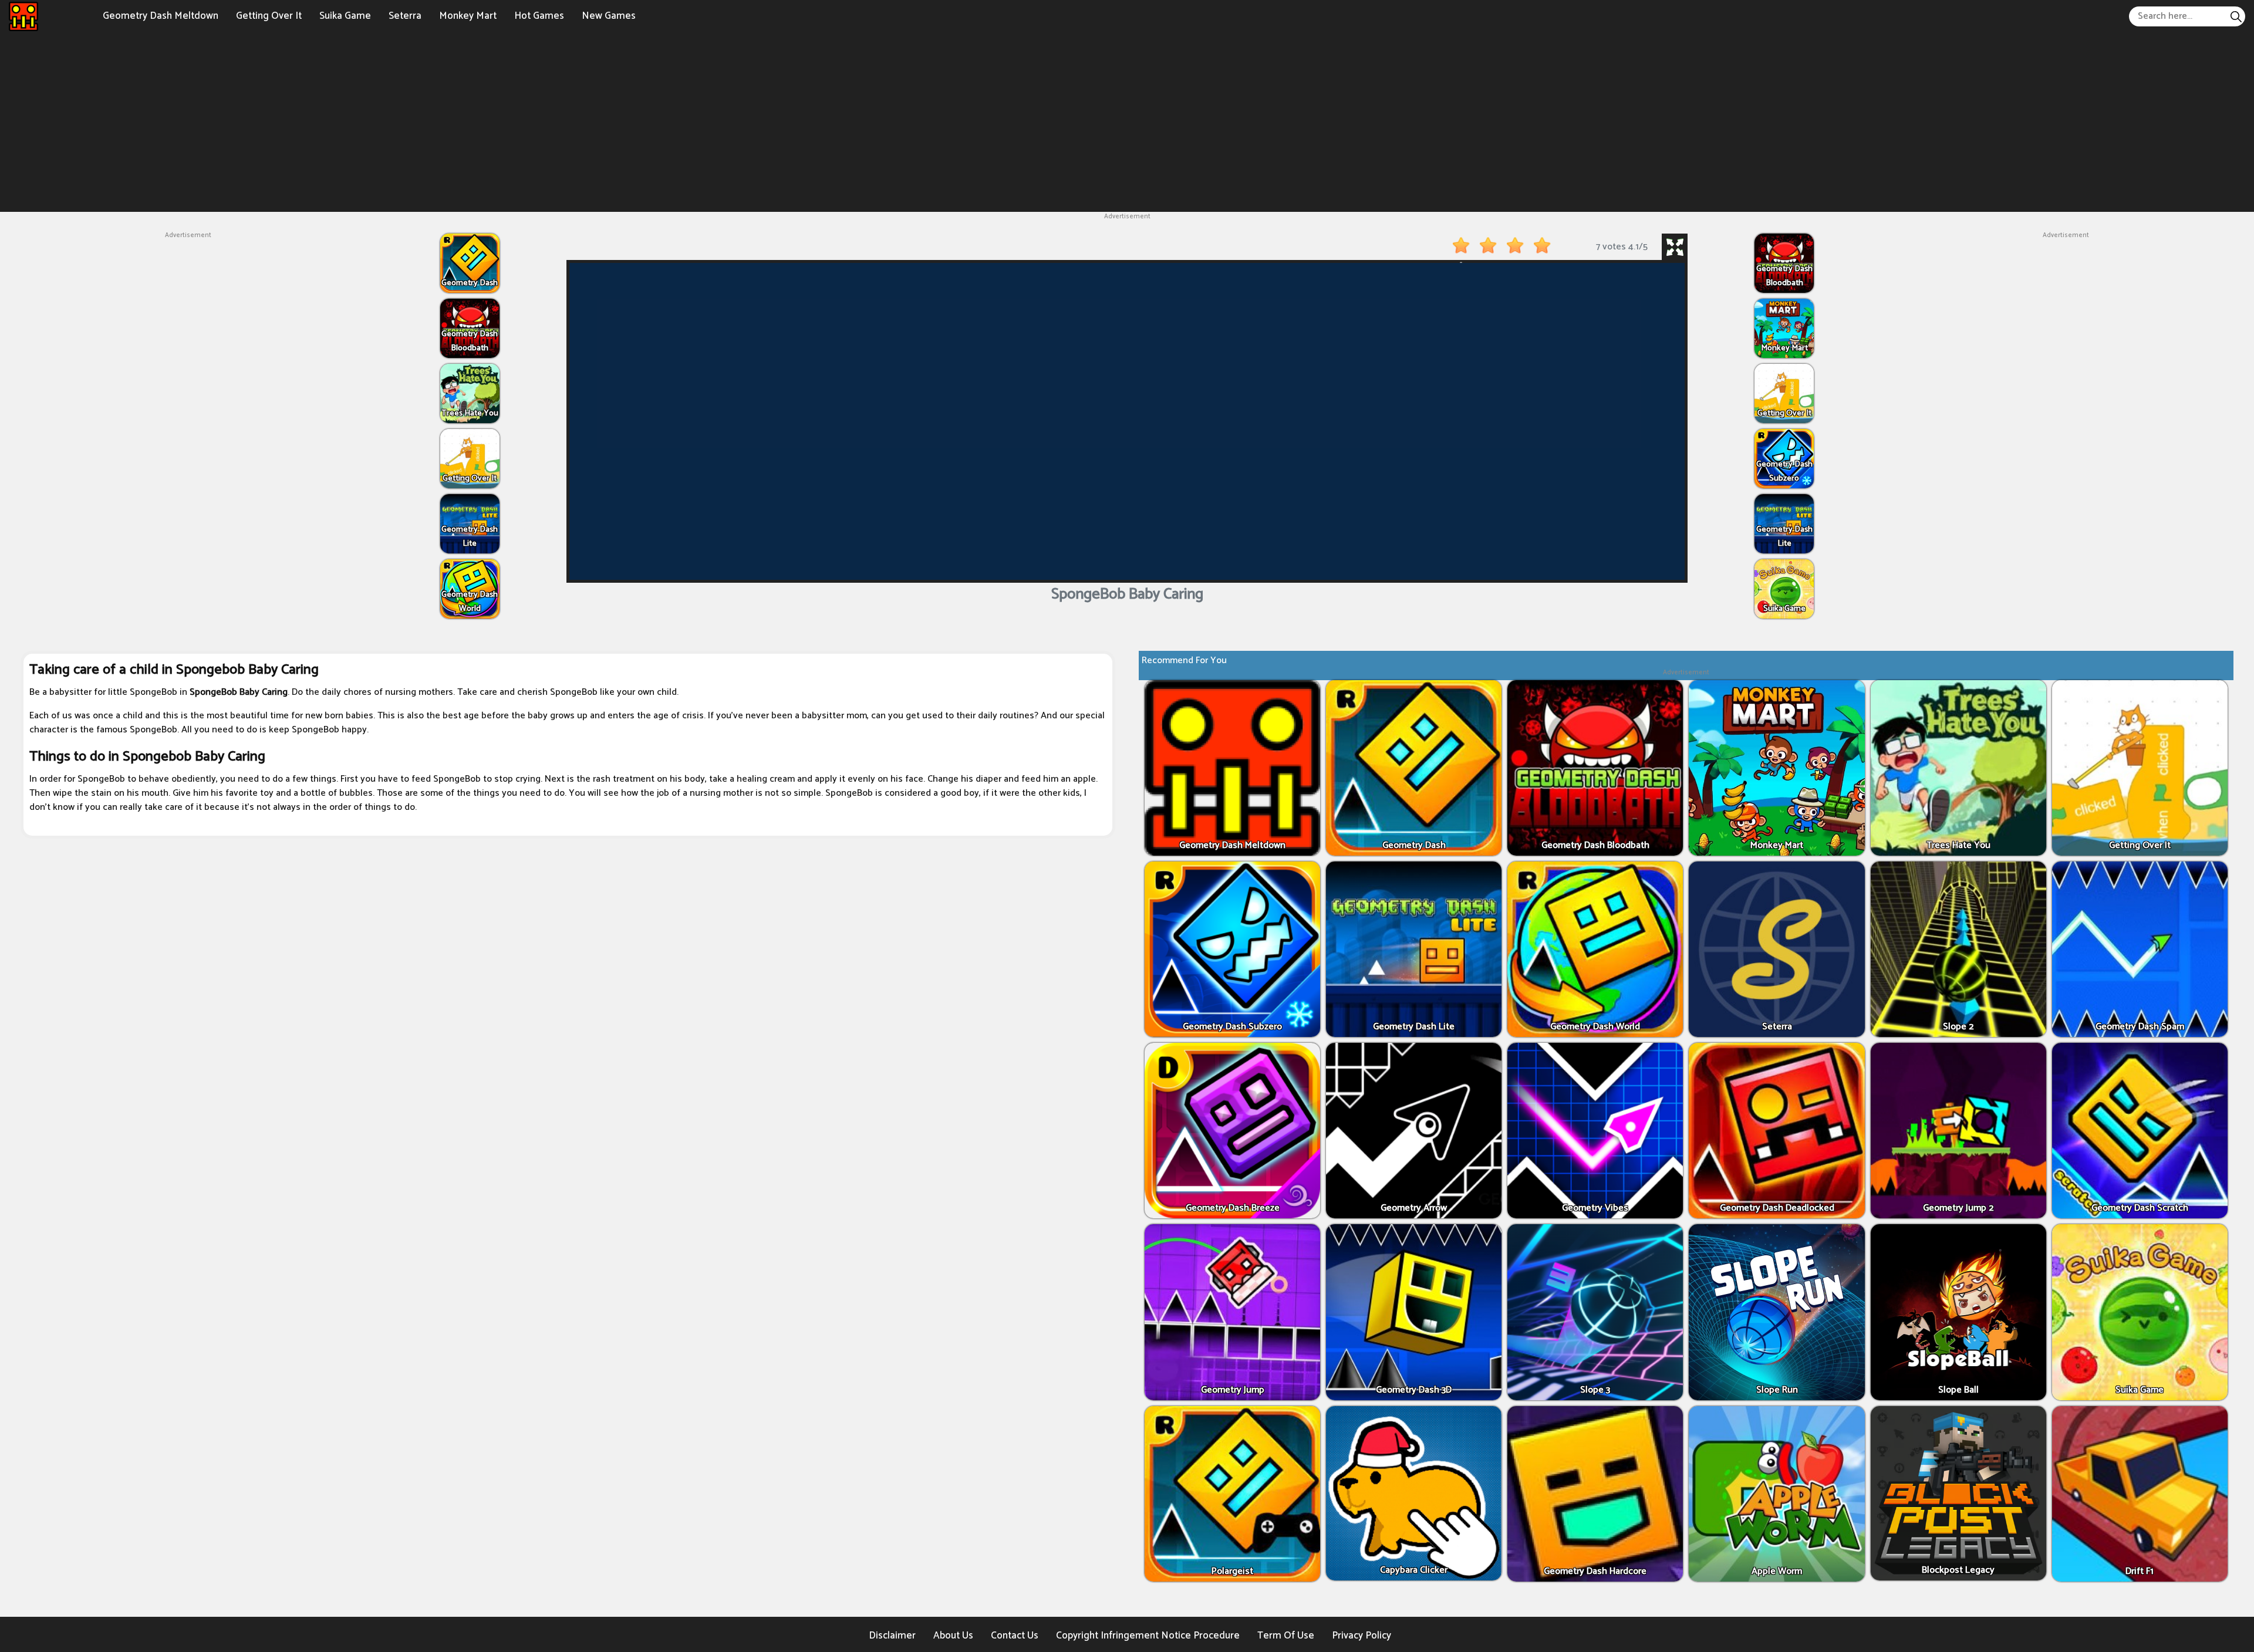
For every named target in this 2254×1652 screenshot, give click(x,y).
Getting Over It (269, 16)
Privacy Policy (1361, 1636)
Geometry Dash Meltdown (161, 16)
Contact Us (1015, 1636)
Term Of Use (1286, 1636)
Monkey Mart (468, 16)
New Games (609, 16)
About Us (953, 1636)
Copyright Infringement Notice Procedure (1148, 1636)
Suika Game (345, 16)
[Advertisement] (1127, 121)
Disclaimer (892, 1636)
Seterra (405, 16)
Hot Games (539, 16)
